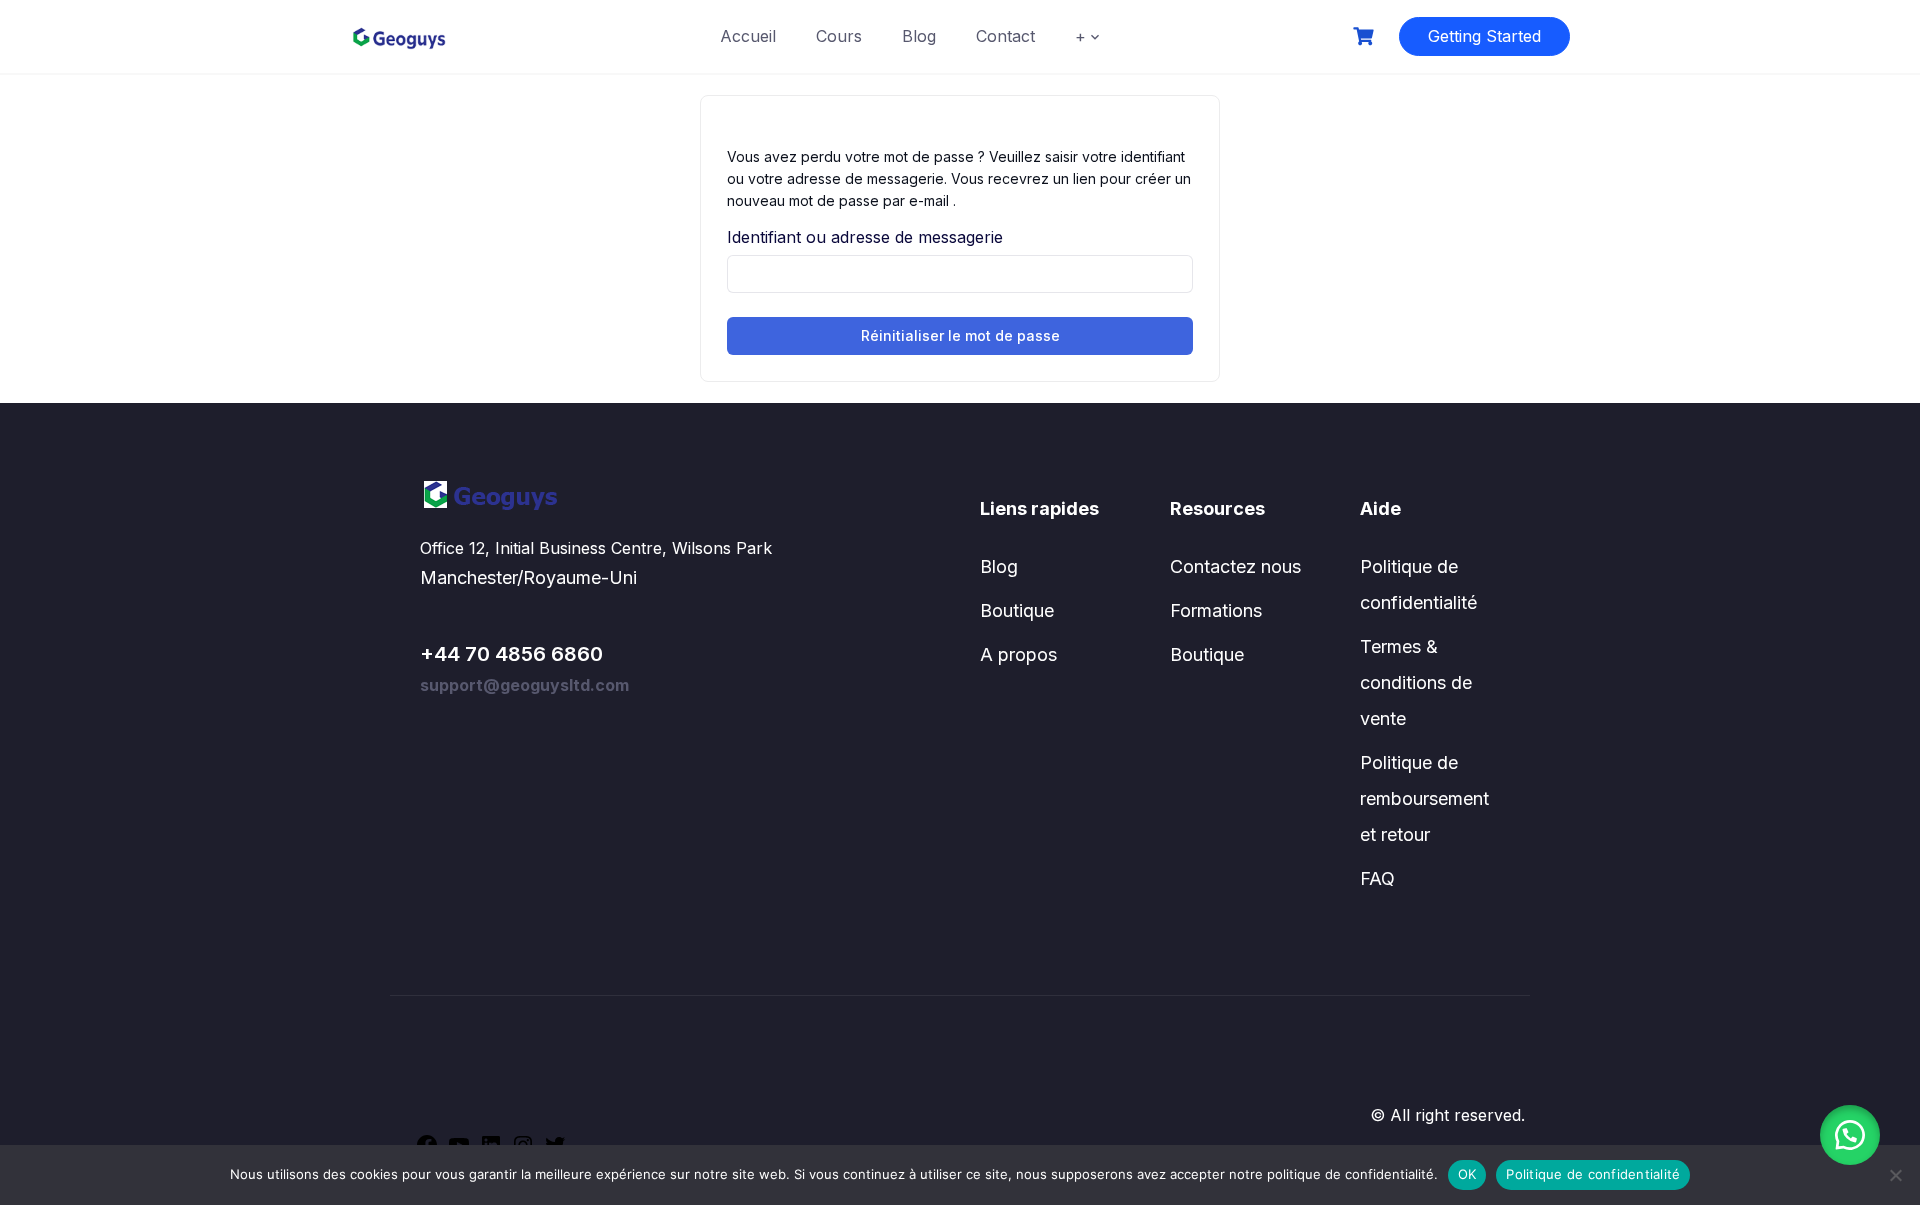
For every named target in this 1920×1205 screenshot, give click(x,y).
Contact (1005, 36)
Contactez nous (1235, 566)
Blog (919, 36)
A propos (1018, 654)
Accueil (748, 36)
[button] (1850, 1135)
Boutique (1017, 610)
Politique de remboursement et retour (1424, 798)
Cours (839, 36)
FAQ (1377, 878)
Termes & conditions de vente (1416, 682)
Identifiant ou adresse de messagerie (865, 237)
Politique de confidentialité (1593, 1174)
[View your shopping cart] (1366, 36)
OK (1467, 1174)
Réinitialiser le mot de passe (960, 335)
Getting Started (1484, 36)
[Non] (1895, 1175)
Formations (1216, 610)
